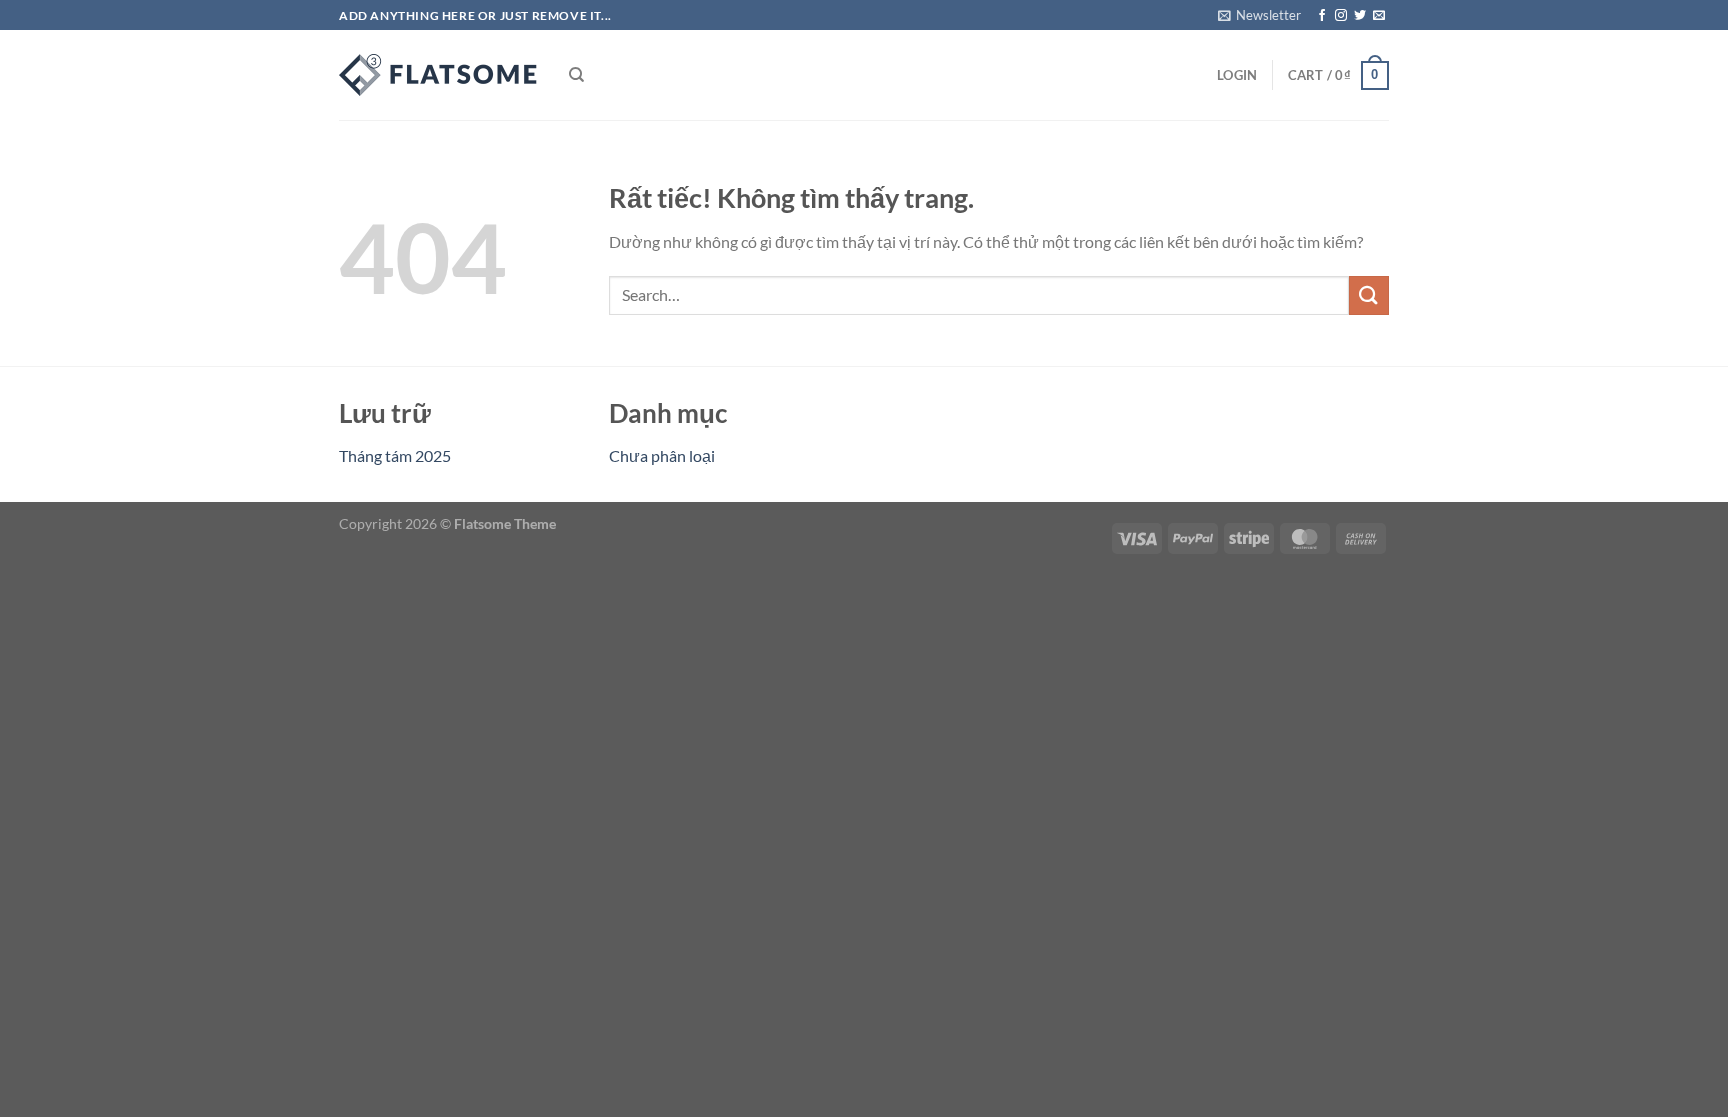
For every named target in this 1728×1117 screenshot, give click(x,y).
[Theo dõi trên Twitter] (1360, 16)
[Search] (576, 75)
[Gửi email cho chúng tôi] (1379, 16)
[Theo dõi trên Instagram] (1341, 16)
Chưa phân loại (662, 455)
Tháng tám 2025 (395, 455)
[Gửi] (1369, 295)
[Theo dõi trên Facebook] (1322, 16)
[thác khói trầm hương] (439, 75)
